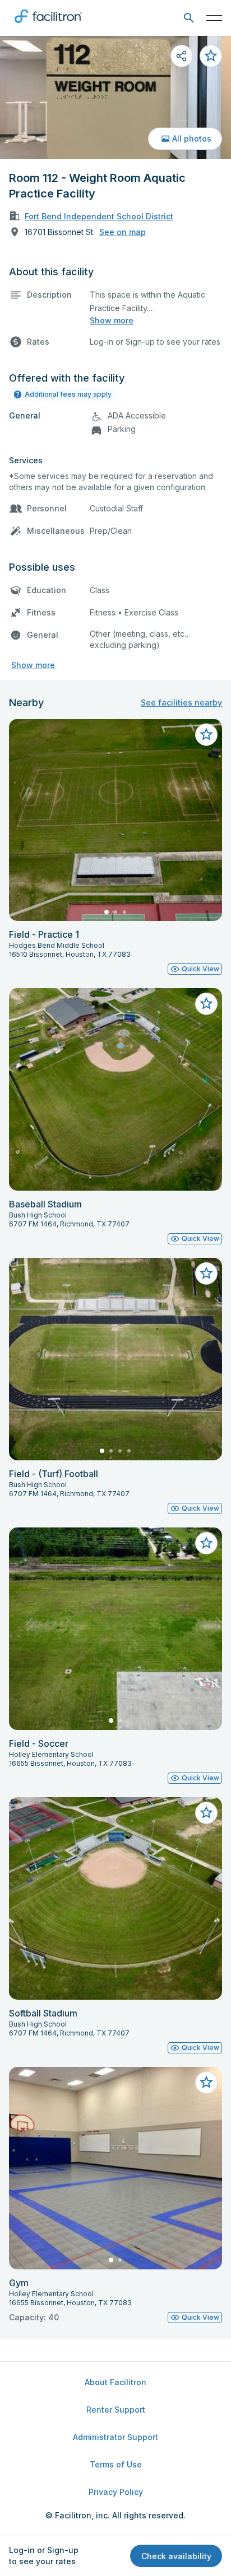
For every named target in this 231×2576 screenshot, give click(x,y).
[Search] (189, 18)
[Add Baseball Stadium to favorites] (206, 1004)
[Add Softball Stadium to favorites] (206, 1813)
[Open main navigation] (214, 18)
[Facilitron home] (48, 25)
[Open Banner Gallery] (115, 97)
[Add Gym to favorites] (206, 2083)
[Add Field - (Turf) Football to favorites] (206, 1273)
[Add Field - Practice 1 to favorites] (206, 735)
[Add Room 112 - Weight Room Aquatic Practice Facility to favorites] (211, 56)
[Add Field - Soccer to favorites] (206, 1543)
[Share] (182, 56)
